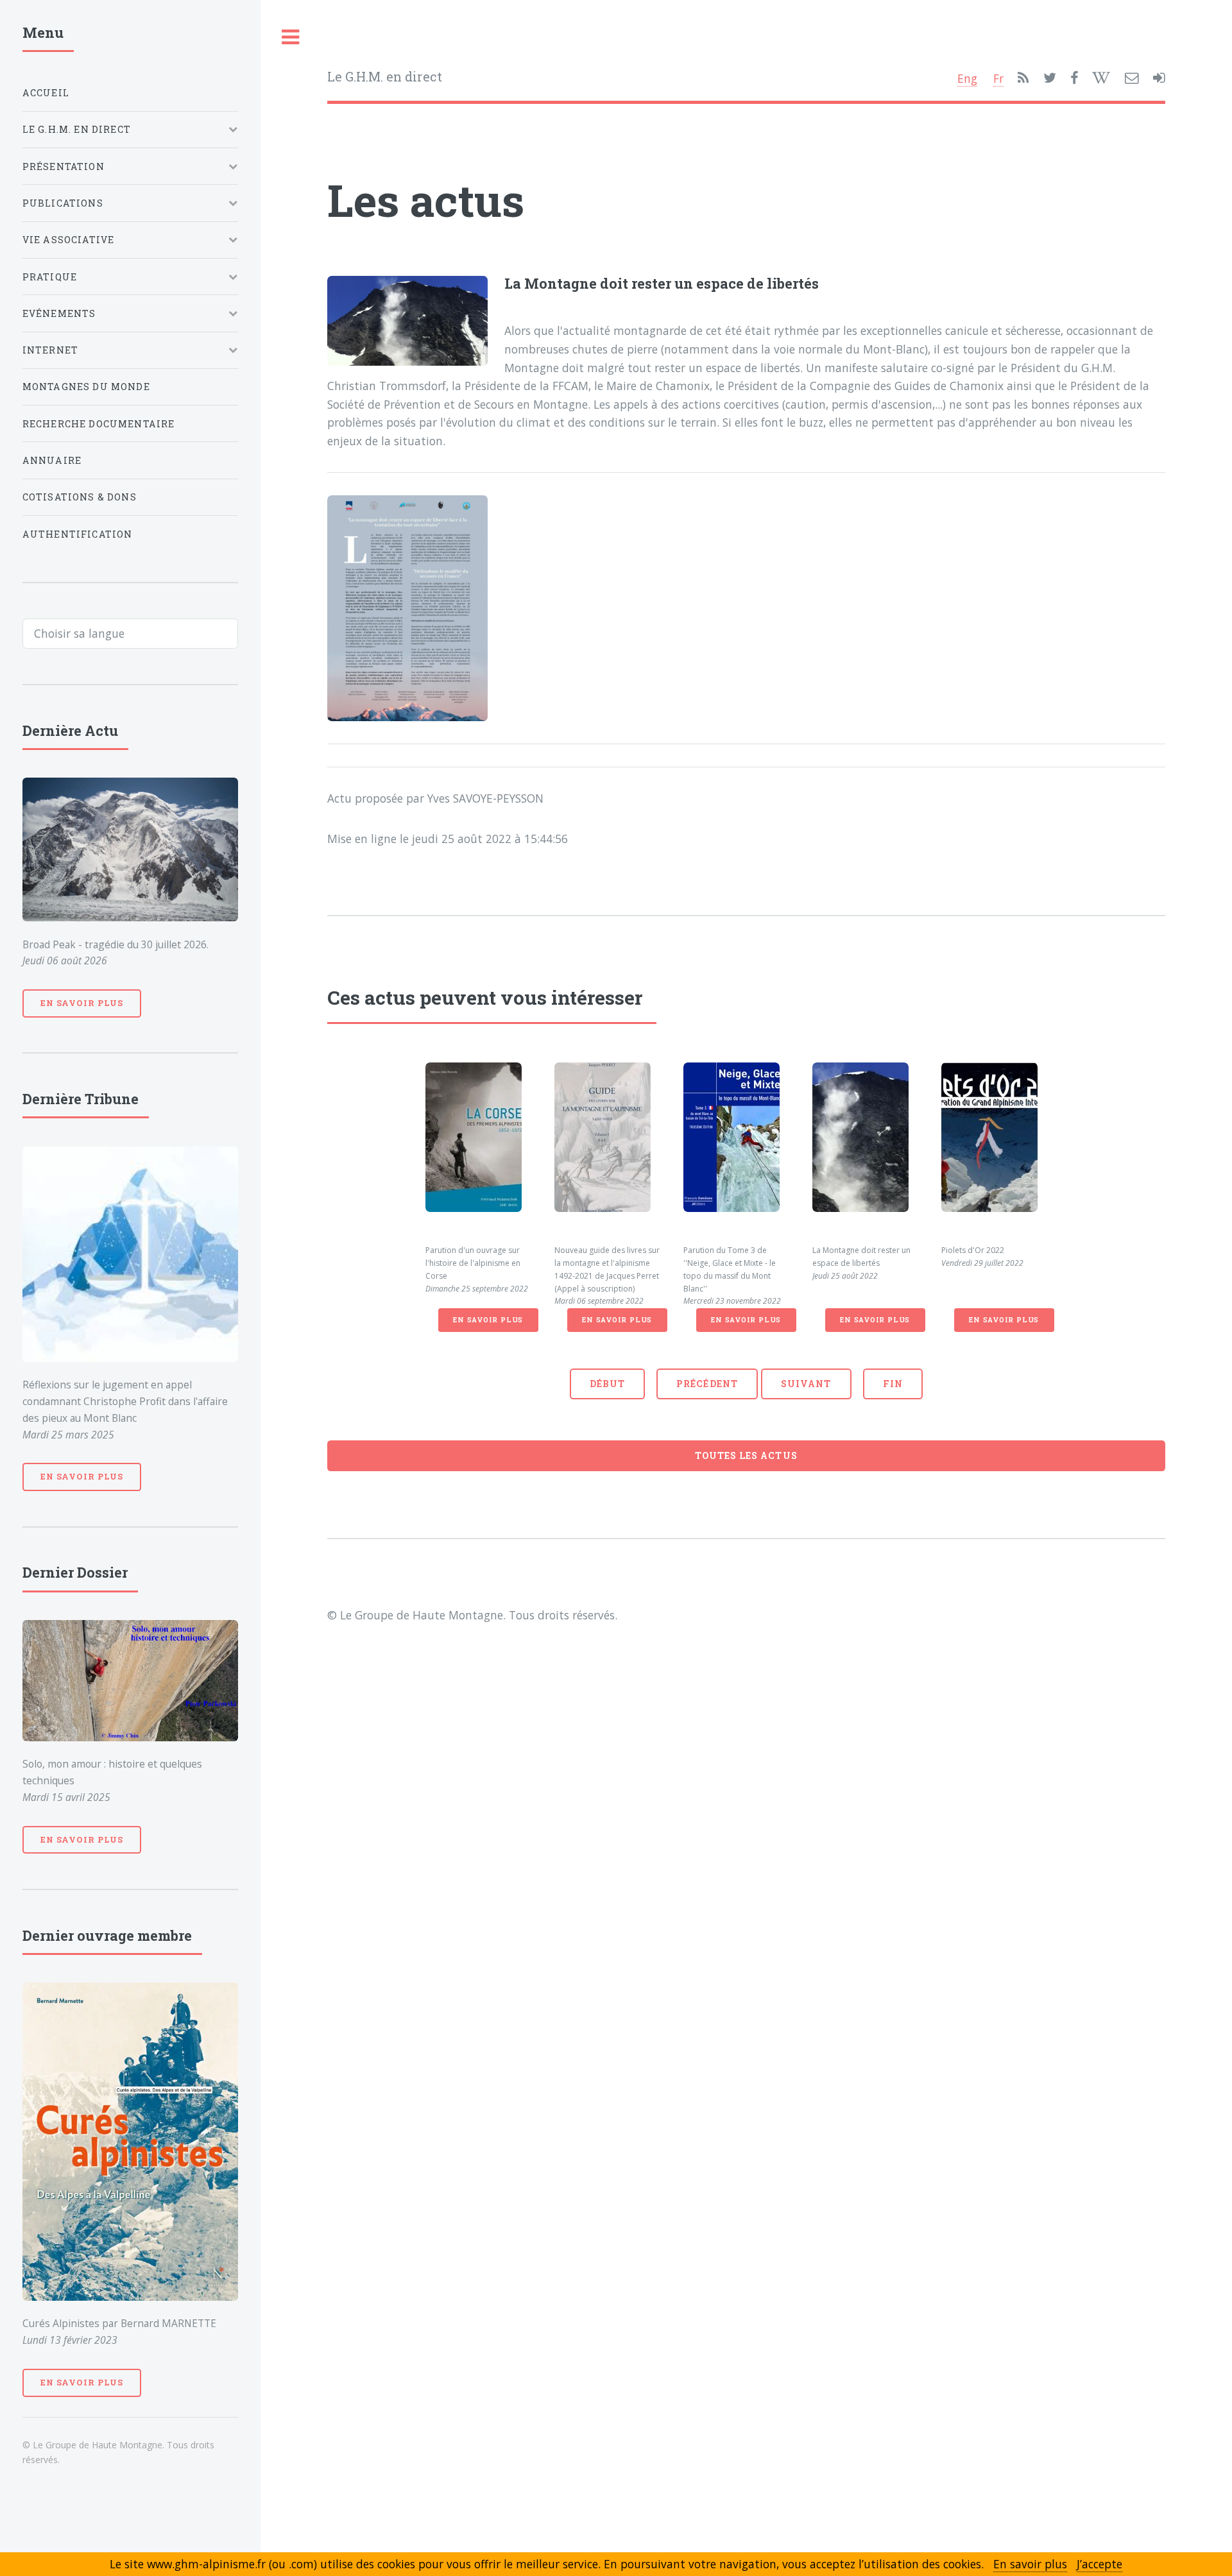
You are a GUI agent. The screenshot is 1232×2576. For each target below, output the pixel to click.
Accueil (46, 93)
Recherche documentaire (99, 424)
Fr (998, 78)
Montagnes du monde (86, 387)
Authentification (78, 534)
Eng (967, 78)
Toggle (291, 38)
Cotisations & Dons (80, 497)
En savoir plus (488, 1320)
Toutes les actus (746, 1455)
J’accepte (1099, 2564)
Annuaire (52, 460)
